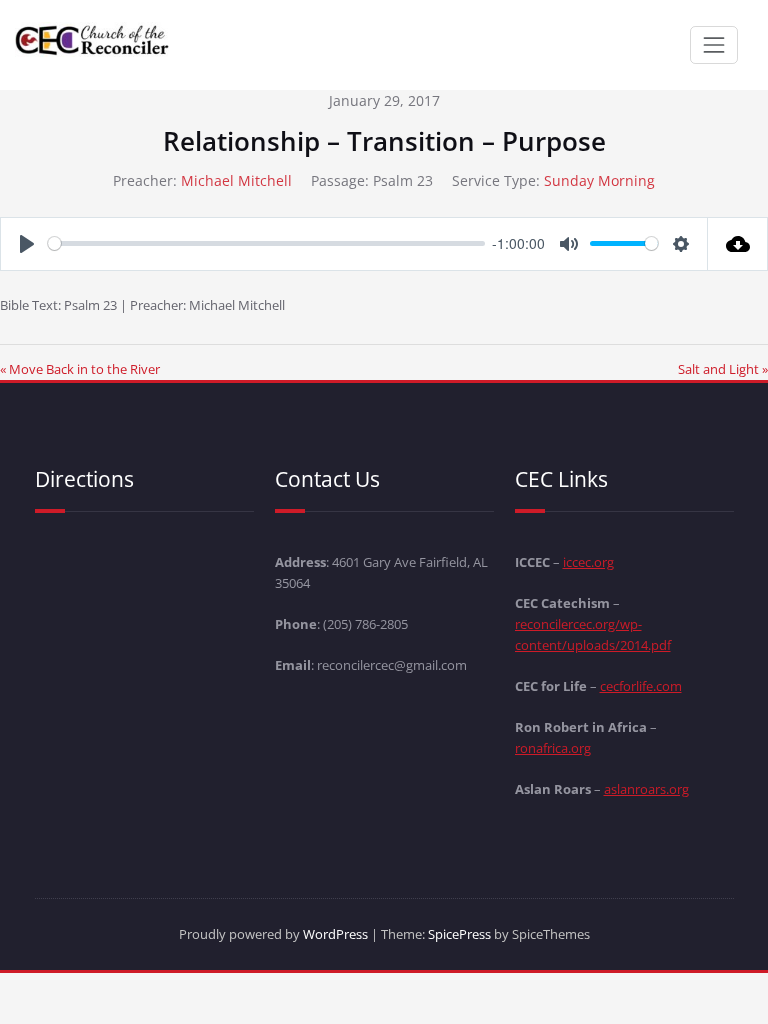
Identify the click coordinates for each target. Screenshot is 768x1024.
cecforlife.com (641, 686)
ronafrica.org (553, 748)
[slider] (266, 243)
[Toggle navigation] (714, 45)
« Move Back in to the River (80, 369)
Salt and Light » (723, 369)
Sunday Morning (599, 180)
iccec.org (588, 562)
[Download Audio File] (738, 244)
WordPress (335, 934)
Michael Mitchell (236, 180)
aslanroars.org (646, 789)
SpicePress (459, 934)
